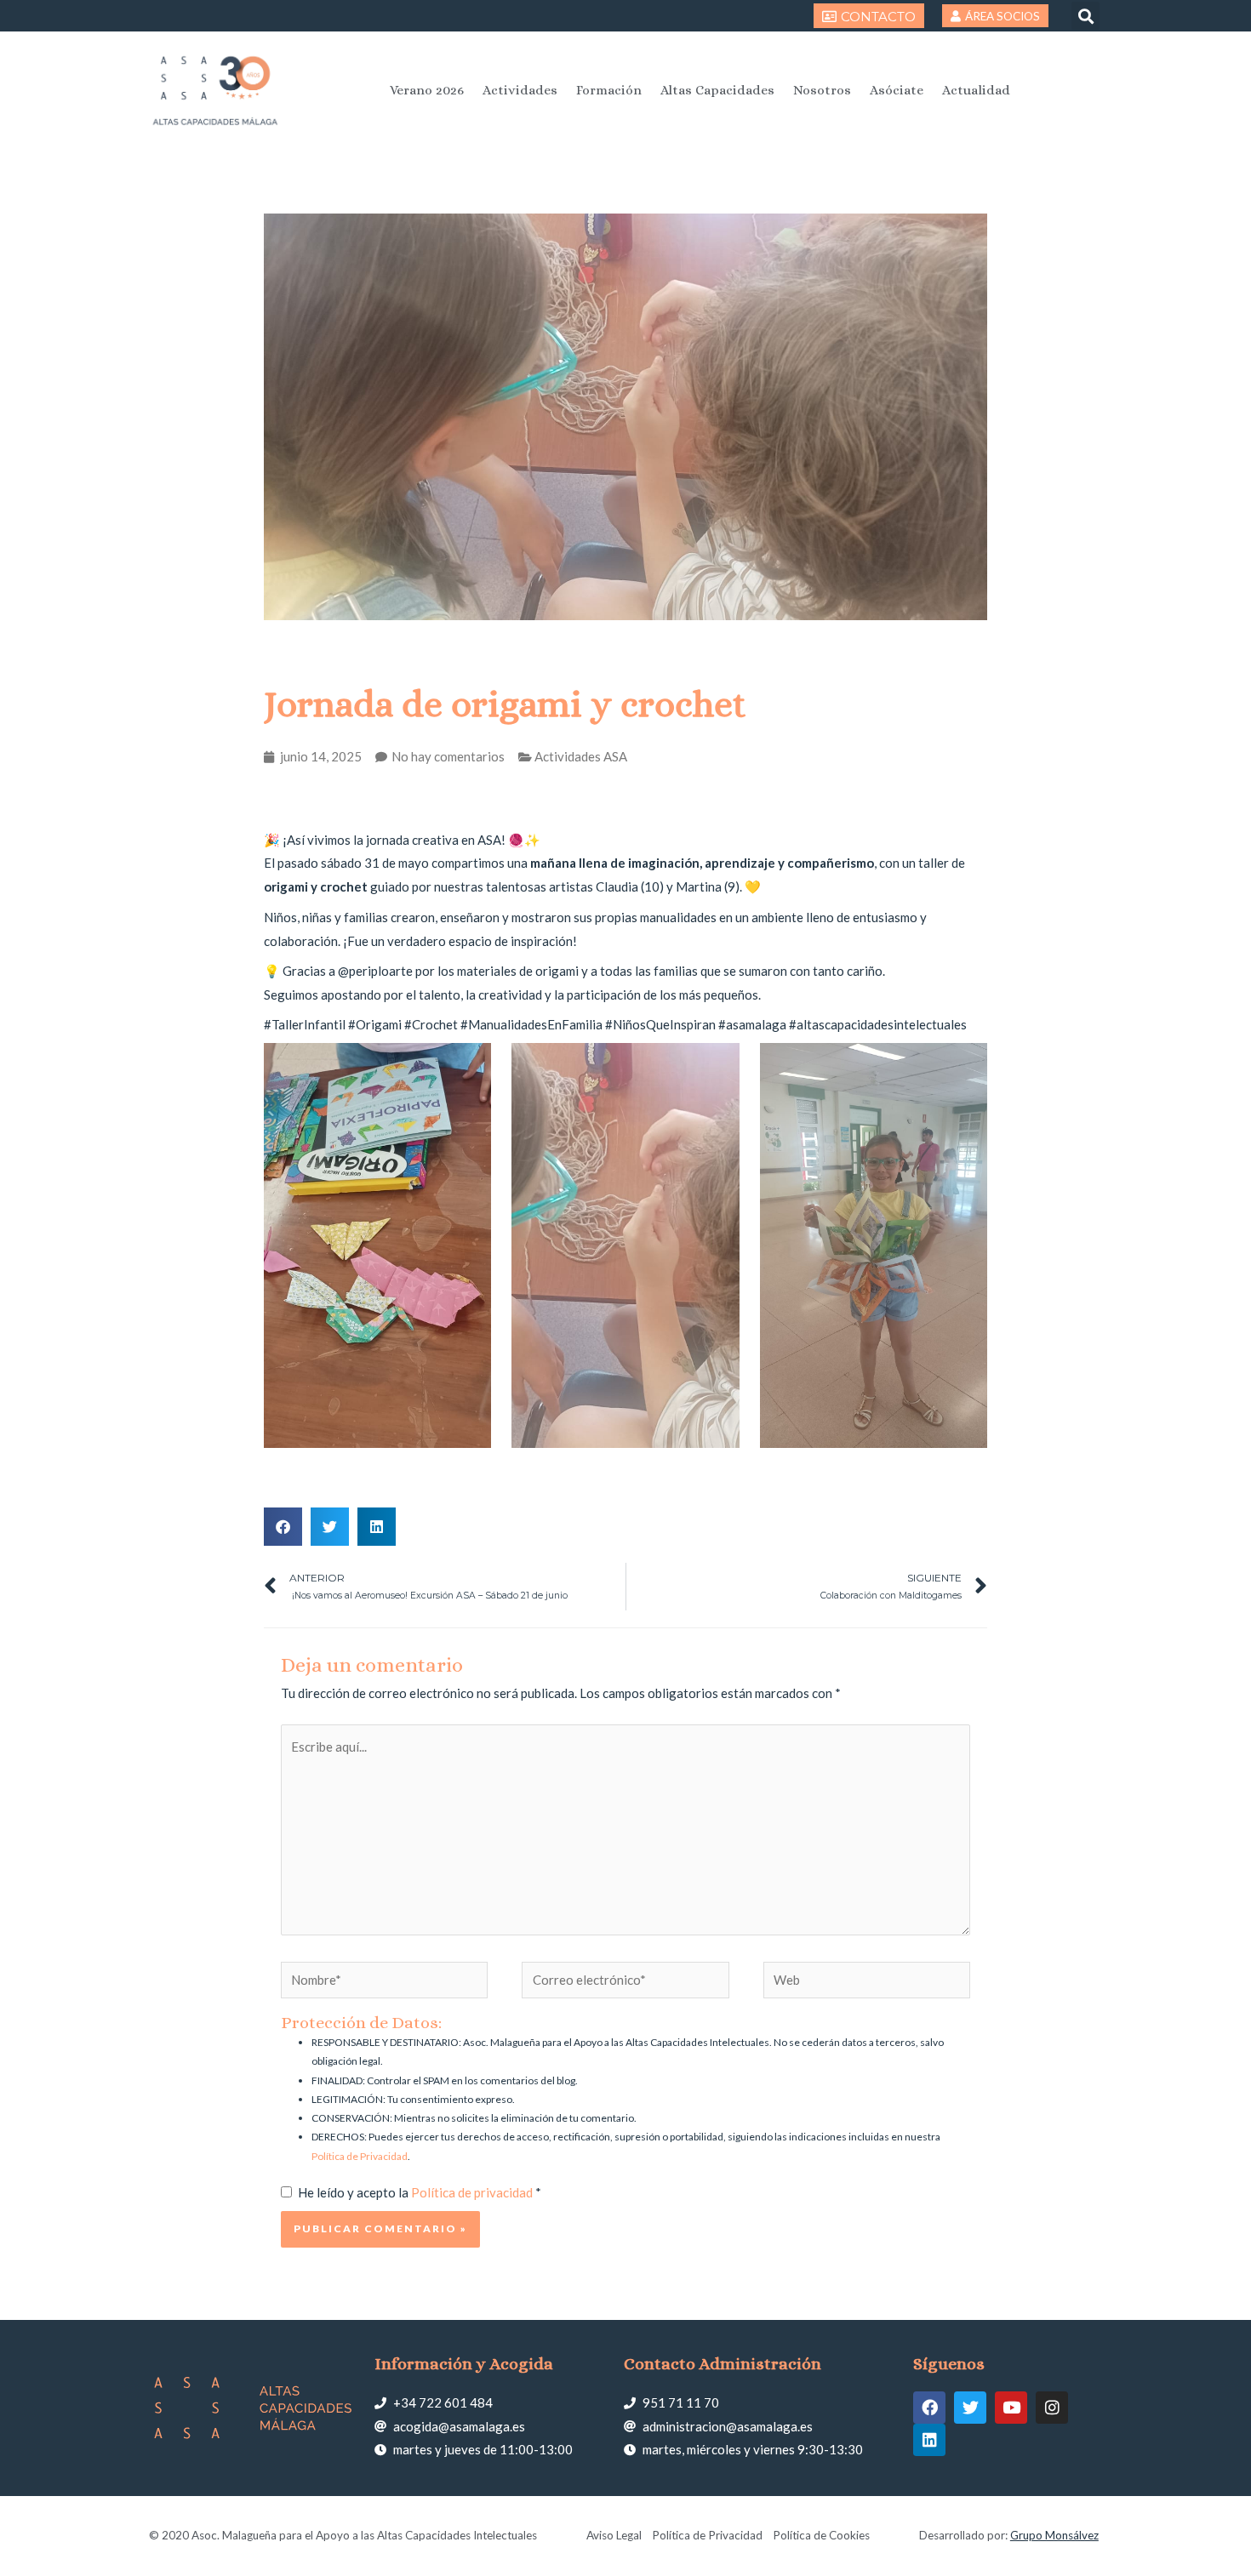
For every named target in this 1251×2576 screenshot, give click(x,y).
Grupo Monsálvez (1054, 2535)
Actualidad (976, 90)
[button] (1085, 16)
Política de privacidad (473, 2192)
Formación (609, 90)
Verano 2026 (427, 90)
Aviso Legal (614, 2535)
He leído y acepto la (420, 2192)
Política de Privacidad (360, 2156)
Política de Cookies (821, 2535)
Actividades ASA (581, 756)
